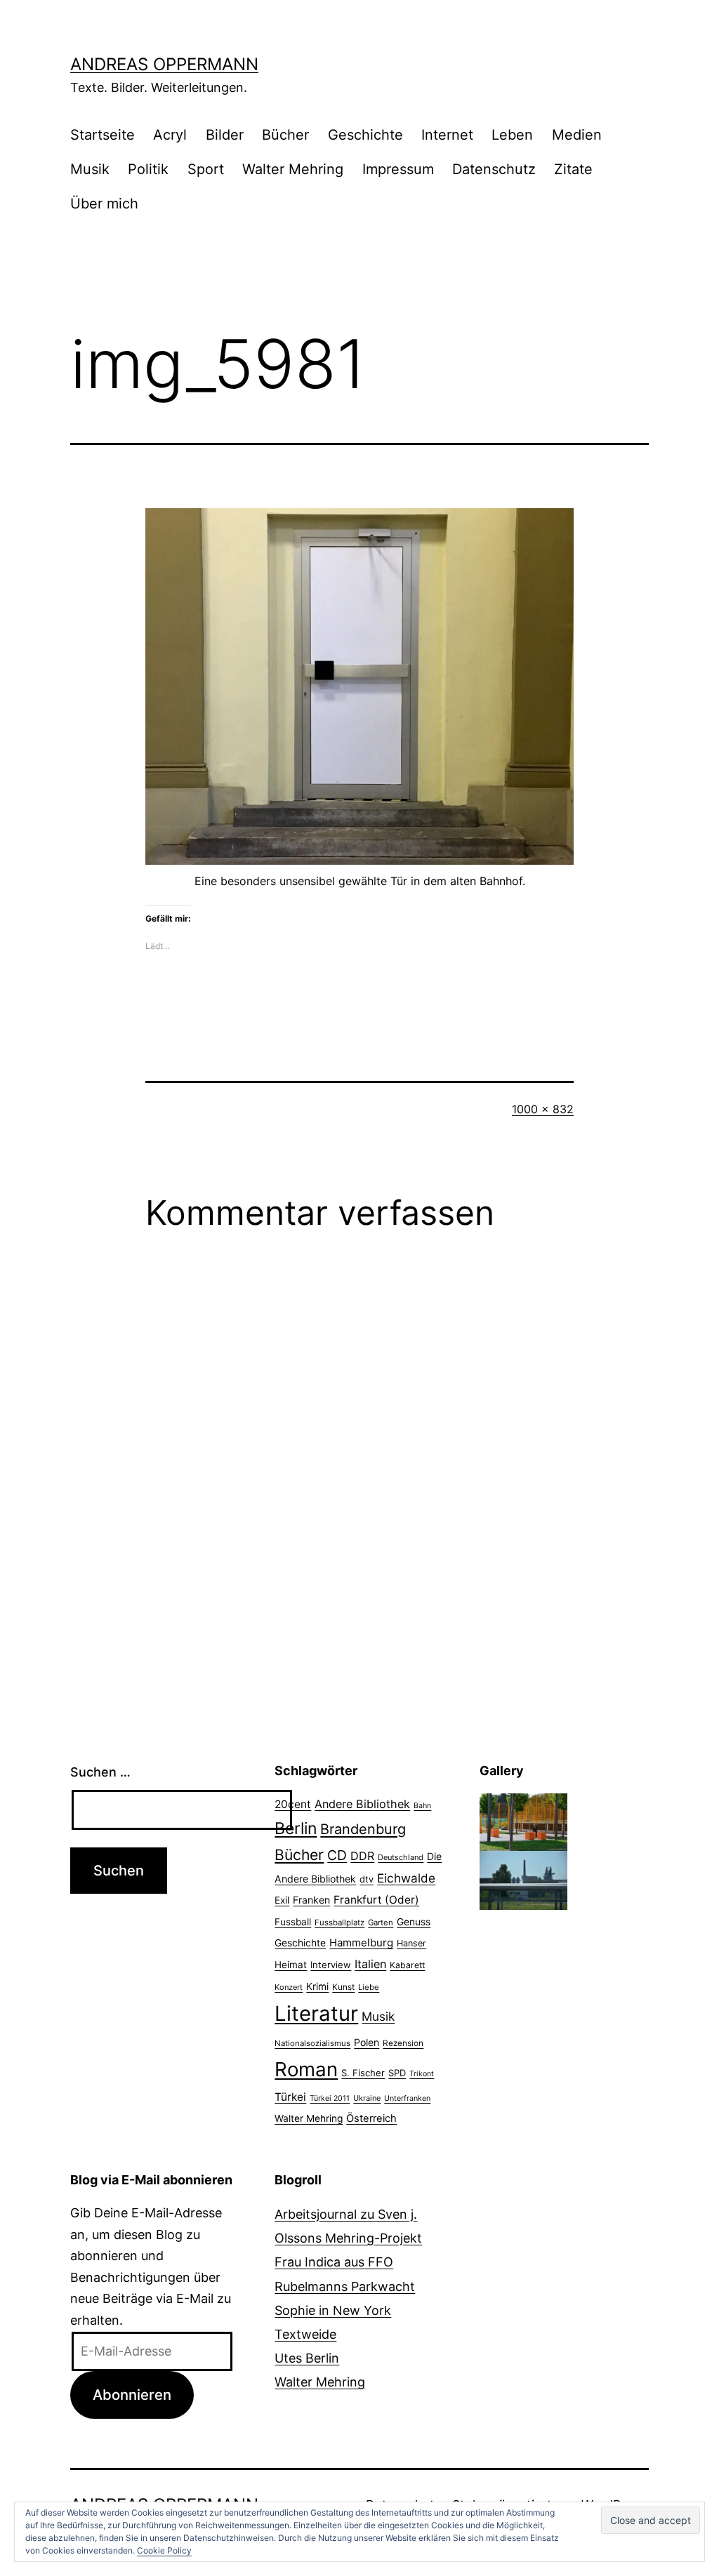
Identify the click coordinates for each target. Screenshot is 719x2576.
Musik (90, 169)
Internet (447, 135)
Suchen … (100, 1772)
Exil (282, 1900)
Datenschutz (494, 169)
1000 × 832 (543, 1109)
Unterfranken (407, 2098)
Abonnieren (132, 2395)
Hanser (411, 1943)
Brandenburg (363, 1829)
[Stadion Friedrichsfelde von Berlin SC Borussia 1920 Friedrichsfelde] (523, 1821)
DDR (362, 1856)
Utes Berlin (307, 2358)
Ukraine (367, 2098)
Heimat (291, 1965)
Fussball (293, 1922)
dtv (367, 1879)
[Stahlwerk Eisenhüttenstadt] (523, 1879)
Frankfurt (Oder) (376, 1900)
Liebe (369, 1987)
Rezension (403, 2043)
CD (337, 1855)
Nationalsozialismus (312, 2043)
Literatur (316, 2013)
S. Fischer (363, 2073)
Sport (206, 169)
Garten (381, 1923)
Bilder (225, 135)
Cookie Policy (164, 2550)
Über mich (104, 204)
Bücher (285, 135)
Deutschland (401, 1857)
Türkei (290, 2097)
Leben (512, 135)
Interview (331, 1965)
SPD (397, 2073)
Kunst (343, 1987)
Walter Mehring (293, 169)
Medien (577, 135)
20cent (293, 1804)
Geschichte (365, 135)
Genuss (414, 1922)
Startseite (103, 135)
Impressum (398, 169)
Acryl (170, 135)
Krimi (317, 1986)
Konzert (289, 1987)
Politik (148, 169)
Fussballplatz (339, 1923)
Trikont (422, 2074)
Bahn (422, 1806)
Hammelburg (361, 1943)
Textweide (305, 2334)
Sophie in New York (333, 2310)
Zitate (573, 169)
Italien (370, 1964)
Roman (306, 2069)
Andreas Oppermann (164, 64)
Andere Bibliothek (362, 1804)
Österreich (371, 2118)
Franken (311, 1900)
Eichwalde (406, 1878)
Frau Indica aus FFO (334, 2262)
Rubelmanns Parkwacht (345, 2286)
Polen (367, 2042)
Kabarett (407, 1965)
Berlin (296, 1828)
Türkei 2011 (330, 2098)
